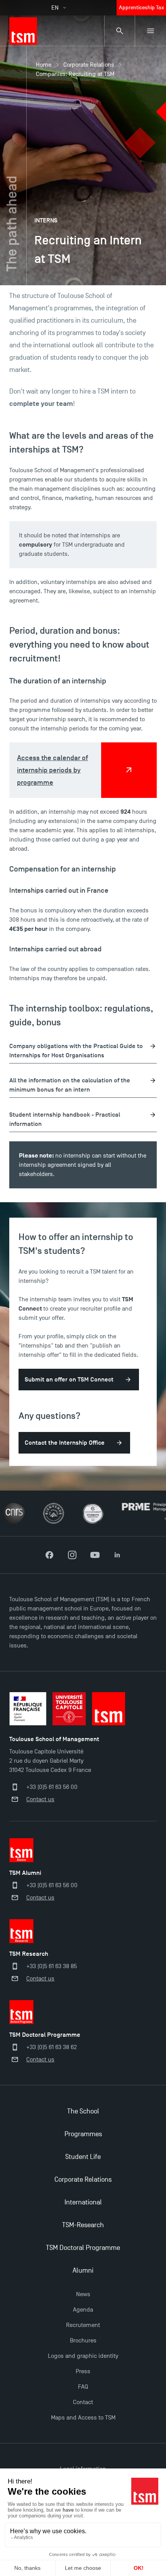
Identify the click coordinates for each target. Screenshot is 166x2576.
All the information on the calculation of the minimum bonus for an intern (70, 1085)
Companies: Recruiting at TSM (75, 74)
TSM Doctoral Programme (83, 2248)
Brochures (83, 2340)
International (83, 2202)
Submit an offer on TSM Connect (69, 1380)
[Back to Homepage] (23, 31)
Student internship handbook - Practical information (65, 1119)
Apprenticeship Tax (141, 8)
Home (44, 65)
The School (83, 2111)
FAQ (83, 2387)
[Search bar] (120, 31)
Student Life (83, 2157)
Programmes (83, 2134)
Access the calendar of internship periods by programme (53, 770)
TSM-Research (83, 2225)
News (83, 2294)
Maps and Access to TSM (83, 2418)
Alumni (83, 2271)
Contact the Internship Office (65, 1443)
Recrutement (83, 2325)
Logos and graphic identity (83, 2356)
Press (83, 2371)
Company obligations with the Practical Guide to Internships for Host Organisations (76, 1051)
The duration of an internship (58, 681)
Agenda (83, 2310)
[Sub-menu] (151, 31)
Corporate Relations (89, 65)
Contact (83, 2402)
